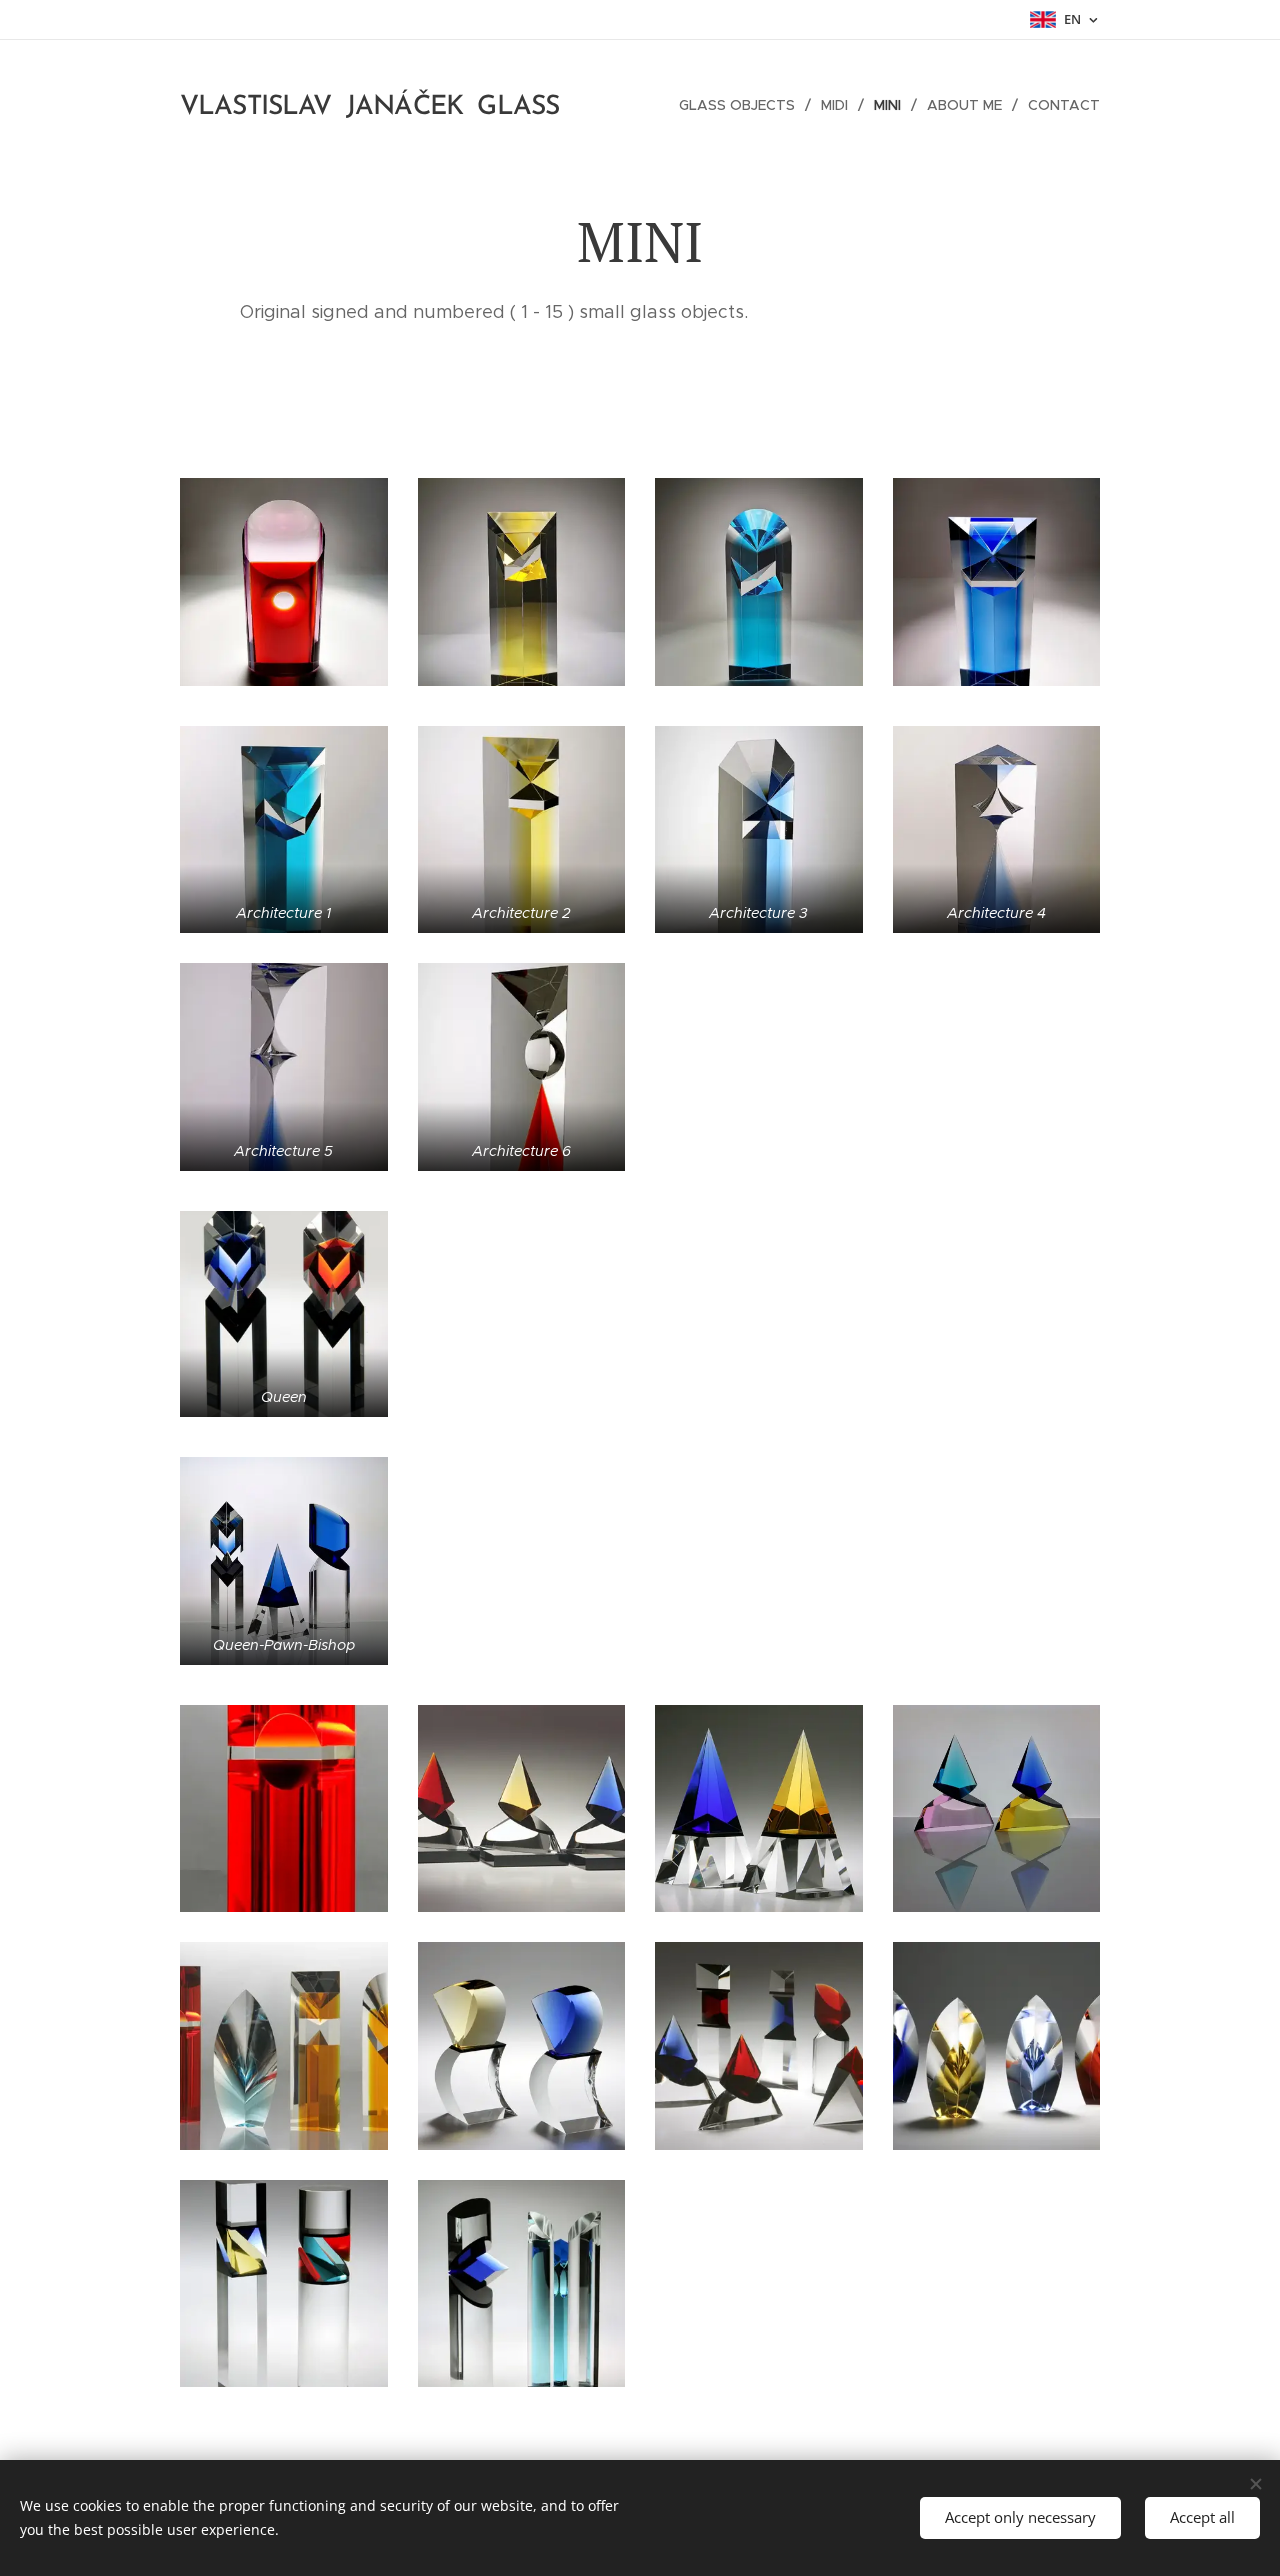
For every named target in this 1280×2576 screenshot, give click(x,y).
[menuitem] (742, 105)
